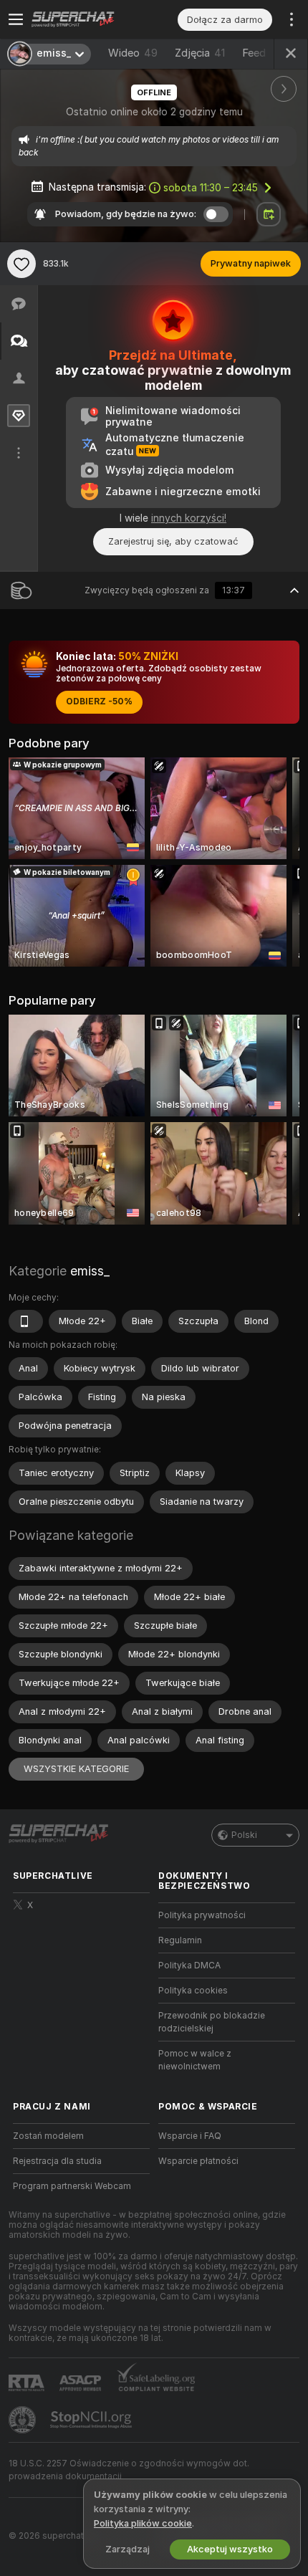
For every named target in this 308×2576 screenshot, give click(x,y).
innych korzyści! (189, 518)
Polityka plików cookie (143, 2523)
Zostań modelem (48, 2136)
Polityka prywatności (202, 1915)
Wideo (133, 53)
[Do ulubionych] (21, 264)
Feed (254, 53)
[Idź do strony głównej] (93, 19)
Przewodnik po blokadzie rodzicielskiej (212, 2022)
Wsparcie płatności (198, 2161)
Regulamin (180, 1940)
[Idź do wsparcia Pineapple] (24, 2420)
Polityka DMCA (189, 1965)
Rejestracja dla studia (57, 2161)
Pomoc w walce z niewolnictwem (195, 2060)
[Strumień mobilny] (26, 1321)
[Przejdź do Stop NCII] (92, 2420)
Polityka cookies (193, 1991)
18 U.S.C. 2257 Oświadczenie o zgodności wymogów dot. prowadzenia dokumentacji (129, 2470)
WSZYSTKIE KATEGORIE (76, 1769)
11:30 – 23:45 (211, 188)
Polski (244, 1835)
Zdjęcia (200, 53)
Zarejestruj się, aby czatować (173, 541)
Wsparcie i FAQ (190, 2136)
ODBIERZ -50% (99, 702)
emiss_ (90, 1271)
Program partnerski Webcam (72, 2186)
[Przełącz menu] (16, 19)
